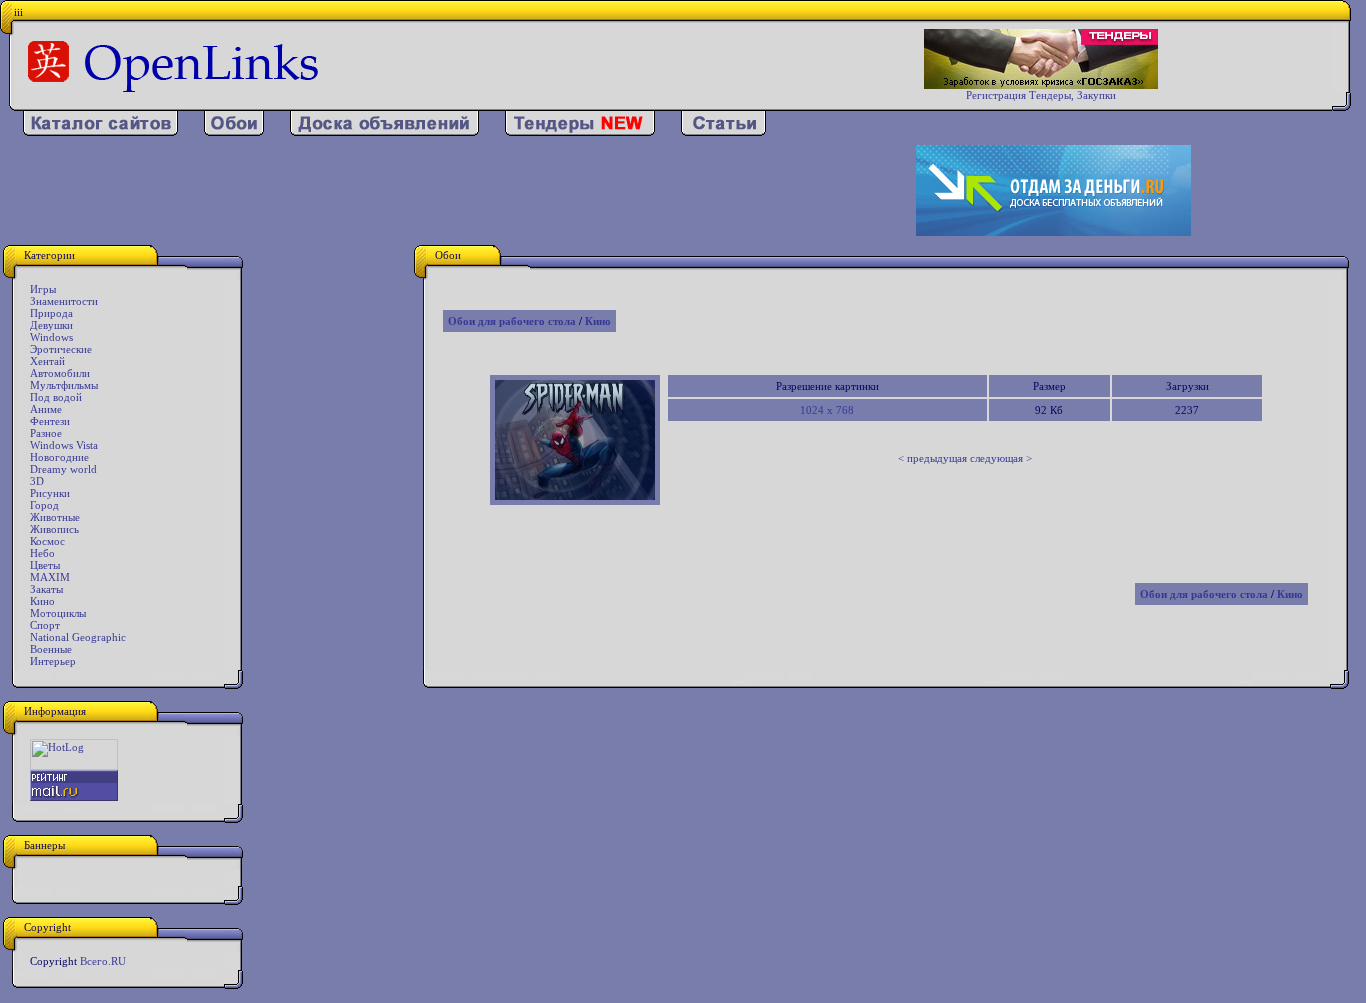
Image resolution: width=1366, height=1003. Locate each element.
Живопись (54, 529)
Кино (42, 601)
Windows (51, 337)
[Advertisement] (445, 191)
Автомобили (60, 373)
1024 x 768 (827, 410)
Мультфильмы (64, 385)
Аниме (46, 409)
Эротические (61, 349)
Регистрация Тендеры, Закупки (1041, 95)
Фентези (50, 421)
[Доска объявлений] (384, 132)
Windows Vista (64, 445)
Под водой (56, 397)
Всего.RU (103, 961)
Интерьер (53, 661)
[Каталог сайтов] (100, 132)
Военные (51, 649)
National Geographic (78, 637)
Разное (46, 433)
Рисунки (50, 493)
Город (44, 505)
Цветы (45, 565)
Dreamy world (63, 469)
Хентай (47, 361)
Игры (43, 289)
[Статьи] (723, 132)
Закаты (46, 589)
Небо (42, 553)
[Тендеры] (580, 132)
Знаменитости (64, 301)
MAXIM (50, 577)
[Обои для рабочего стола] (234, 132)
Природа (51, 313)
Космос (47, 541)
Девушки (51, 325)
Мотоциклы (58, 613)
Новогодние (59, 457)
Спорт (45, 625)
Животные (55, 517)
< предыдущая (932, 458)
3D (37, 481)
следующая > (1001, 458)
